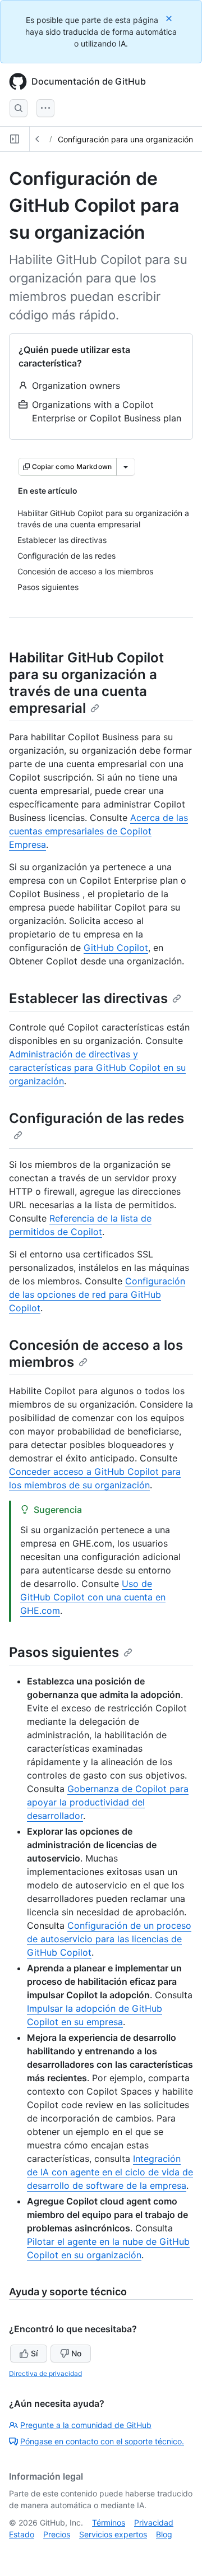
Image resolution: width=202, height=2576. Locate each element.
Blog (164, 2534)
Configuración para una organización (125, 139)
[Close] (170, 18)
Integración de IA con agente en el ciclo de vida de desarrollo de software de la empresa (110, 2172)
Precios (57, 2534)
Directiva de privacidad (45, 2373)
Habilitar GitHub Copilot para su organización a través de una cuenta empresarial (86, 683)
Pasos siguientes (64, 1652)
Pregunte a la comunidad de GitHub (86, 2425)
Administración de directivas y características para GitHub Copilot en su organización (97, 1067)
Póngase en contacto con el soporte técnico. (102, 2441)
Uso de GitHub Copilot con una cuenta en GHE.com (93, 1597)
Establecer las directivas (88, 998)
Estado (22, 2534)
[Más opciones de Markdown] (126, 467)
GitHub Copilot (116, 948)
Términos (109, 2522)
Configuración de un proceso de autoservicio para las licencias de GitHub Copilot (109, 1939)
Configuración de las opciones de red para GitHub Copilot (97, 1294)
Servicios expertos (113, 2534)
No (76, 2353)
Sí (34, 2353)
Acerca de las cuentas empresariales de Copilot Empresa (98, 831)
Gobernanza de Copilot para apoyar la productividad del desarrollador (108, 1802)
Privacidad (154, 2522)
